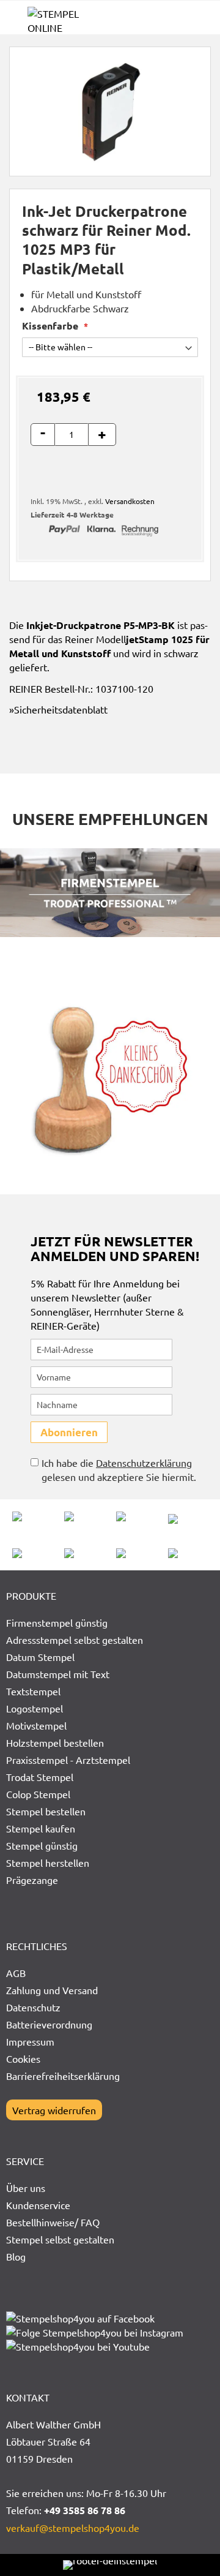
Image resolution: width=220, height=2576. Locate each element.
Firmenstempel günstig (57, 1622)
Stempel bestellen (46, 1811)
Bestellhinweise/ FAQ (53, 2222)
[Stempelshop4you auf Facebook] (80, 2318)
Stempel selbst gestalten (60, 2239)
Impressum (30, 2041)
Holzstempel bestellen (55, 1742)
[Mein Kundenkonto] (177, 22)
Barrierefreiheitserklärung (63, 2076)
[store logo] (69, 21)
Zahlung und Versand (52, 1990)
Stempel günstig (42, 1845)
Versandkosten (130, 501)
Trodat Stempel (40, 1777)
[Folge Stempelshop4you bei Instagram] (95, 2332)
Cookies (23, 2058)
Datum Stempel (40, 1657)
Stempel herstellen (48, 1862)
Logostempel (35, 1708)
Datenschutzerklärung (144, 1463)
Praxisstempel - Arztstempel (68, 1760)
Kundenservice (38, 2205)
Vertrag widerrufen (54, 2110)
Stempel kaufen (41, 1828)
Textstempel (33, 1691)
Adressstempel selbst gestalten (75, 1640)
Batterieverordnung (49, 2024)
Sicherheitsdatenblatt (61, 709)
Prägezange (32, 1880)
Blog (16, 2256)
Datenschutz (33, 2007)
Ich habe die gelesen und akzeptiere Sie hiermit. (119, 1470)
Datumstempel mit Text (58, 1674)
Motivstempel (36, 1725)
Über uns (26, 2188)
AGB (16, 1973)
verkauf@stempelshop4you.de (73, 2528)
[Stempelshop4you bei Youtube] (78, 2346)
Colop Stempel (38, 1794)
